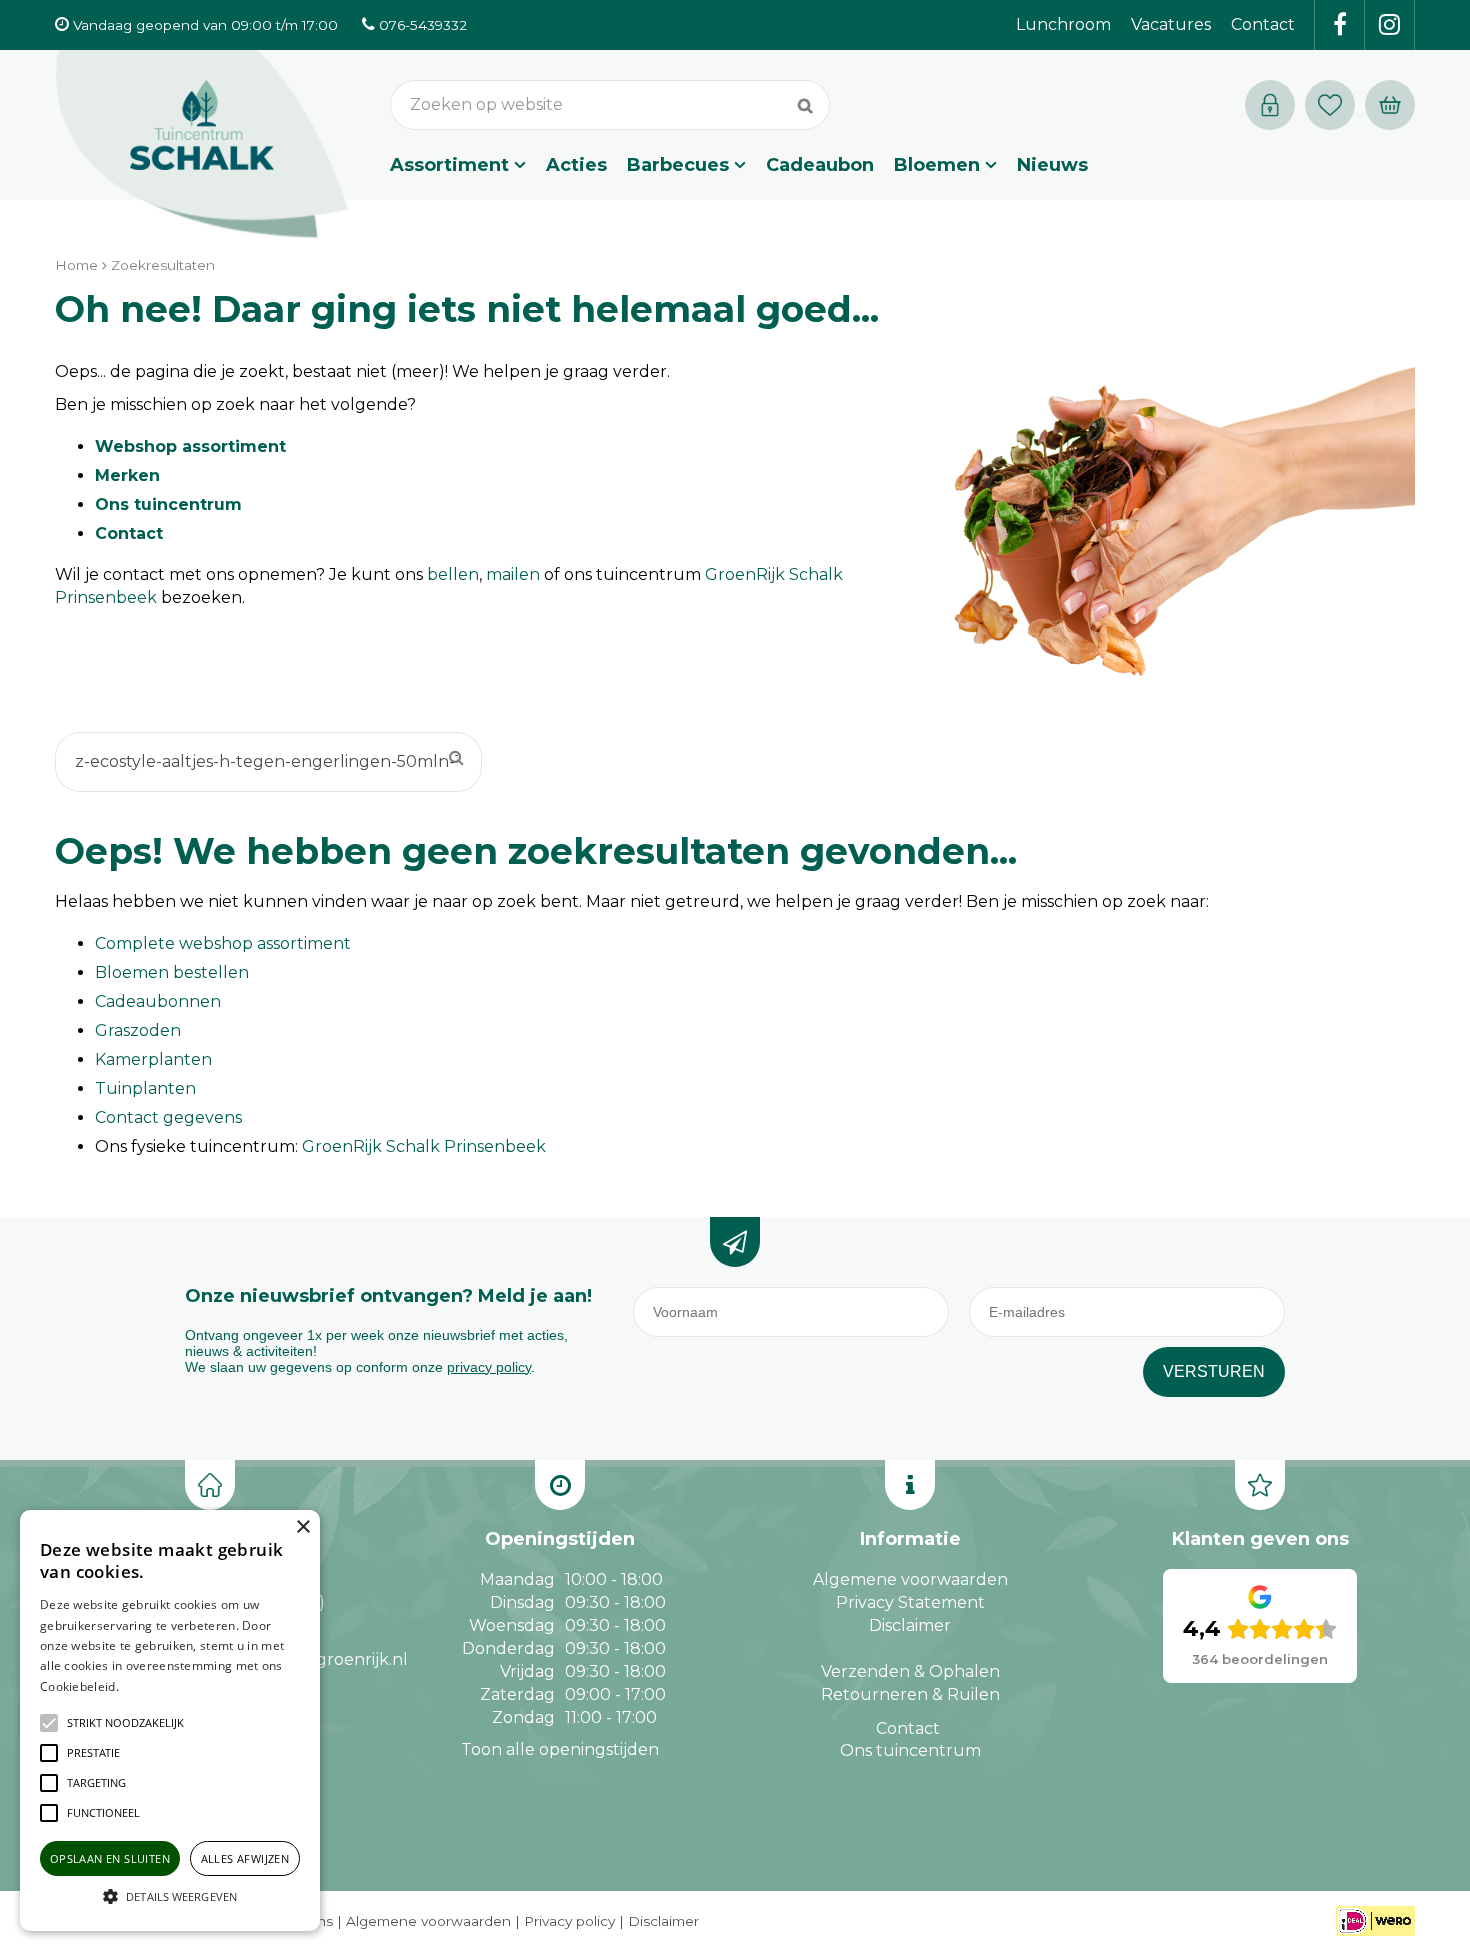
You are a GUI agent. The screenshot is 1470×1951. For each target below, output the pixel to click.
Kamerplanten (153, 1059)
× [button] (302, 1527)
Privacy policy (569, 1921)
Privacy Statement (910, 1602)
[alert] (170, 1720)
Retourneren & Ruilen (910, 1694)
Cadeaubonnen (158, 1001)
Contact (129, 533)
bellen (453, 574)
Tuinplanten (145, 1088)
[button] (125, 1723)
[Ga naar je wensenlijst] (1335, 105)
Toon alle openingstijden (560, 1749)
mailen (513, 574)
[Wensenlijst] (1330, 105)
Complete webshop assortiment (223, 943)
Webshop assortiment (190, 446)
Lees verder (153, 1686)
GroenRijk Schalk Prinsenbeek (424, 1146)
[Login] (1270, 105)
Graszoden (138, 1030)
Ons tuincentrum (168, 504)
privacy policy (489, 1367)
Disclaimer (910, 1625)
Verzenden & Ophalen (910, 1671)
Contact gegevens (168, 1117)
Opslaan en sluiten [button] (110, 1858)
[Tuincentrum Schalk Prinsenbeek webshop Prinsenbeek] (202, 145)
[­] (1340, 25)
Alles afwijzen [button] (245, 1858)
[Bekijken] (1390, 105)
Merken (127, 475)
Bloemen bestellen (172, 972)
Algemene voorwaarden (910, 1579)
